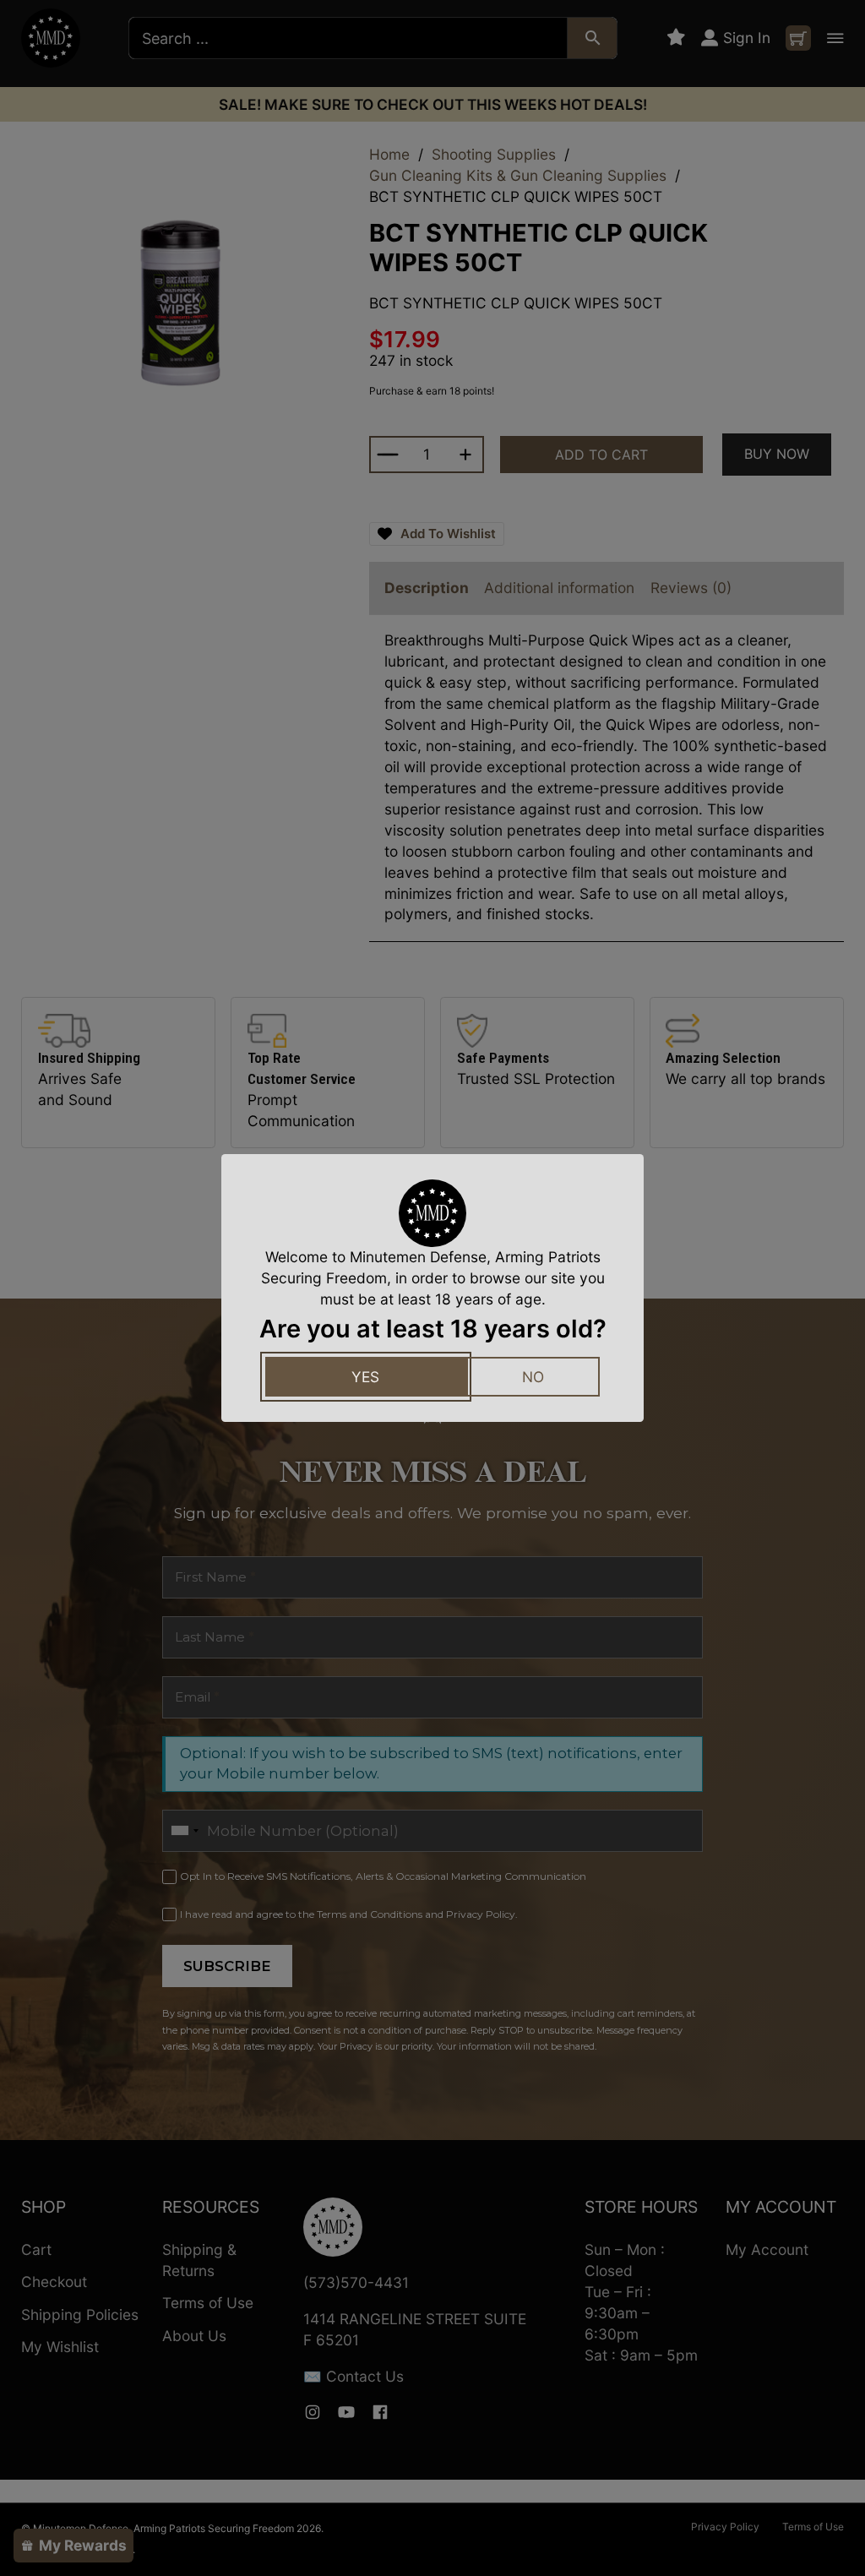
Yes (365, 1377)
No (533, 1377)
